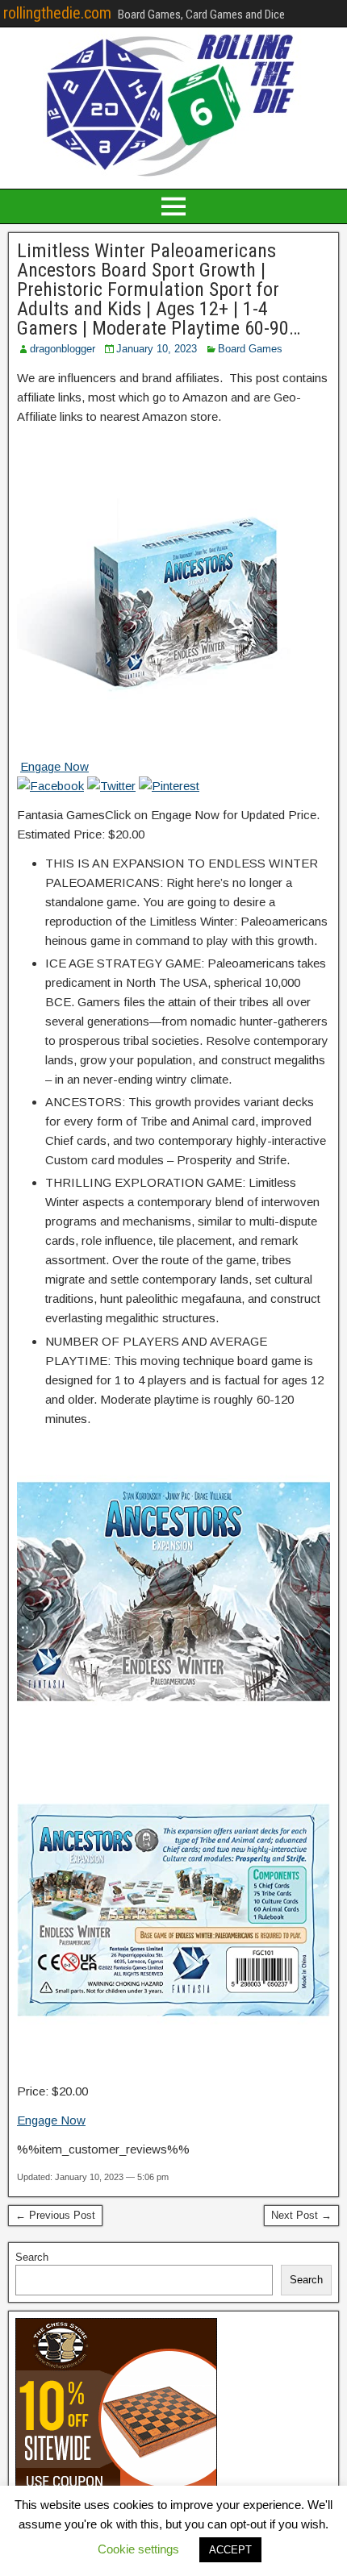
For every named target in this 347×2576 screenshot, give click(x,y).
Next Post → (301, 2215)
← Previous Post (55, 2215)
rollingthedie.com (57, 13)
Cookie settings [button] (138, 2549)
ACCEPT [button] (230, 2550)
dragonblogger (63, 349)
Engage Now (54, 766)
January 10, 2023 (157, 349)
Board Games (250, 349)
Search (32, 2257)
